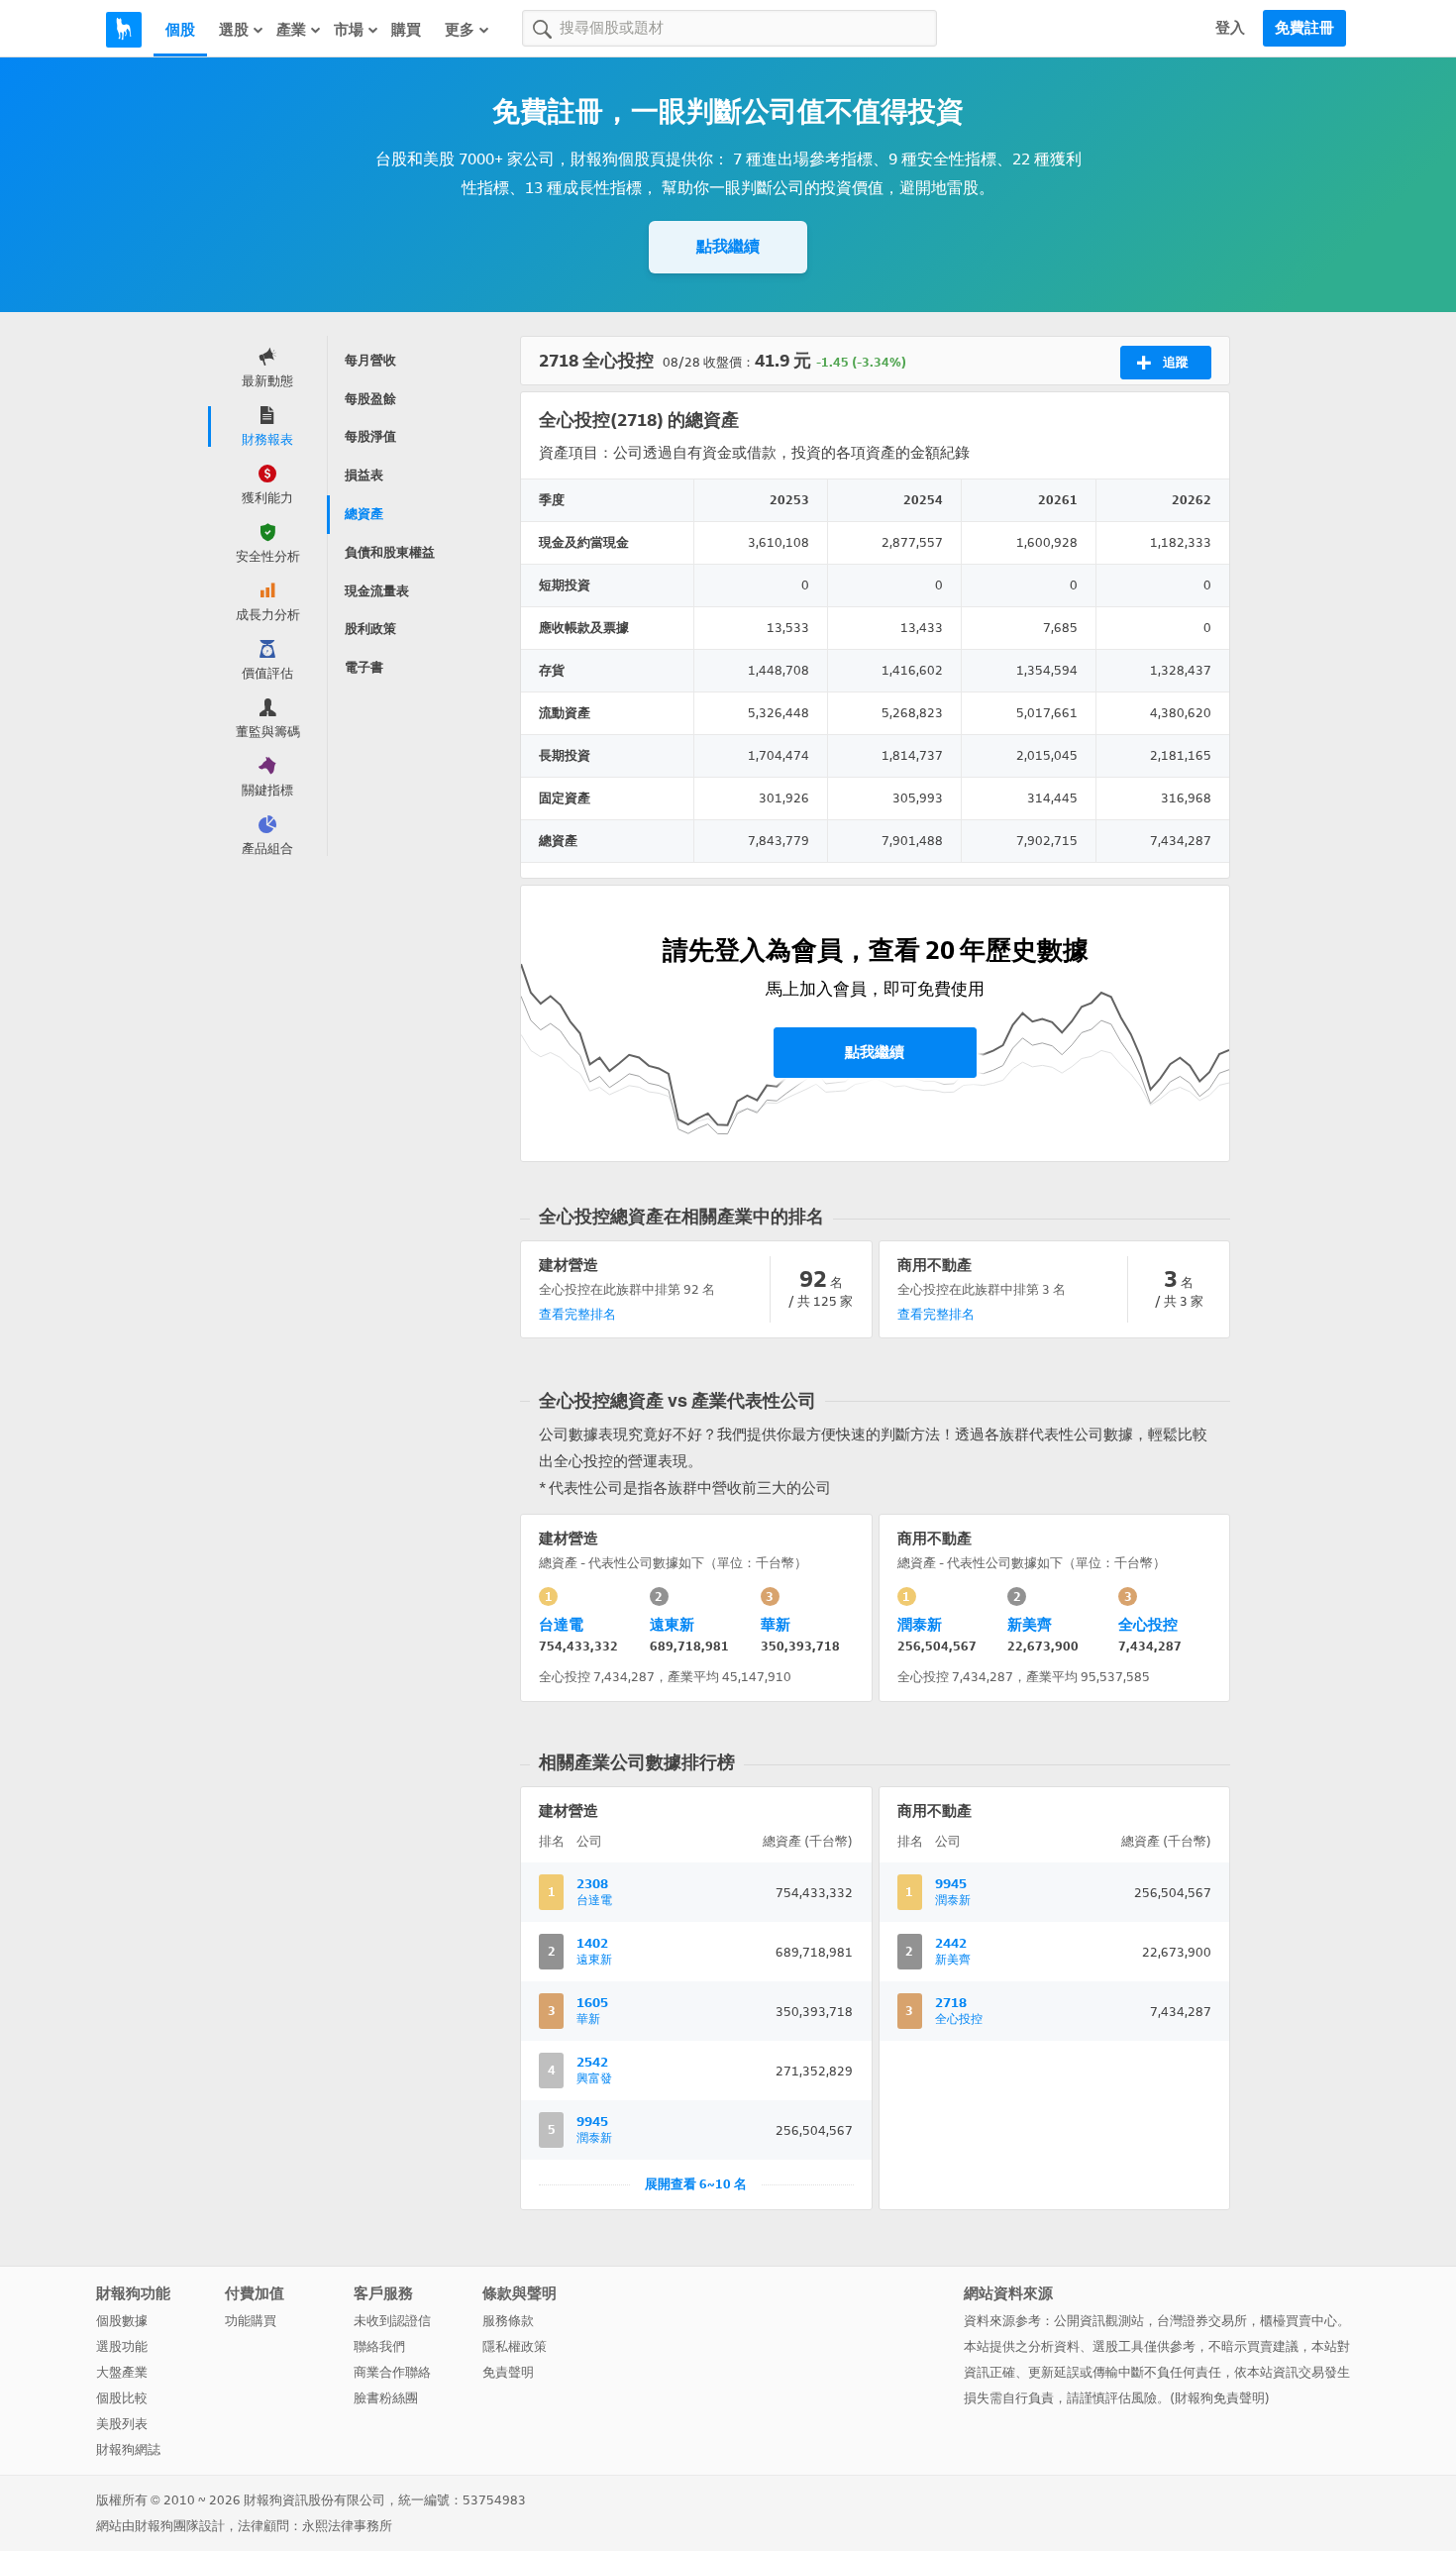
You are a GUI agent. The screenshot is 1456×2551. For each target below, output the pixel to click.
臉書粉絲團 (386, 2398)
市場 (349, 30)
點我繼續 (728, 246)
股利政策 (370, 629)
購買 (406, 30)
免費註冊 (1304, 28)
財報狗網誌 (128, 2449)
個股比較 (122, 2398)
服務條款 (508, 2321)
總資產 (364, 514)
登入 (1230, 28)
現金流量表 (377, 591)
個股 (180, 30)
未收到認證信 (392, 2321)
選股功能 (122, 2346)
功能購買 (251, 2321)
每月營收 (370, 360)
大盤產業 (122, 2372)
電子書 (364, 667)
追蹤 (1176, 362)
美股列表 (122, 2424)
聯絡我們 (379, 2346)
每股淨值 (370, 436)
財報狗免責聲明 (1220, 2398)
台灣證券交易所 (1202, 2321)
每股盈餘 (370, 399)
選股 (234, 30)
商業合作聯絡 (392, 2372)
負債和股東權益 (390, 552)
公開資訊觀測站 (1099, 2321)
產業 (291, 30)
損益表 (364, 475)
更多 (460, 30)
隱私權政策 (515, 2346)
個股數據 (122, 2321)
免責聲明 (508, 2372)
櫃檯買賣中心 (1299, 2321)
